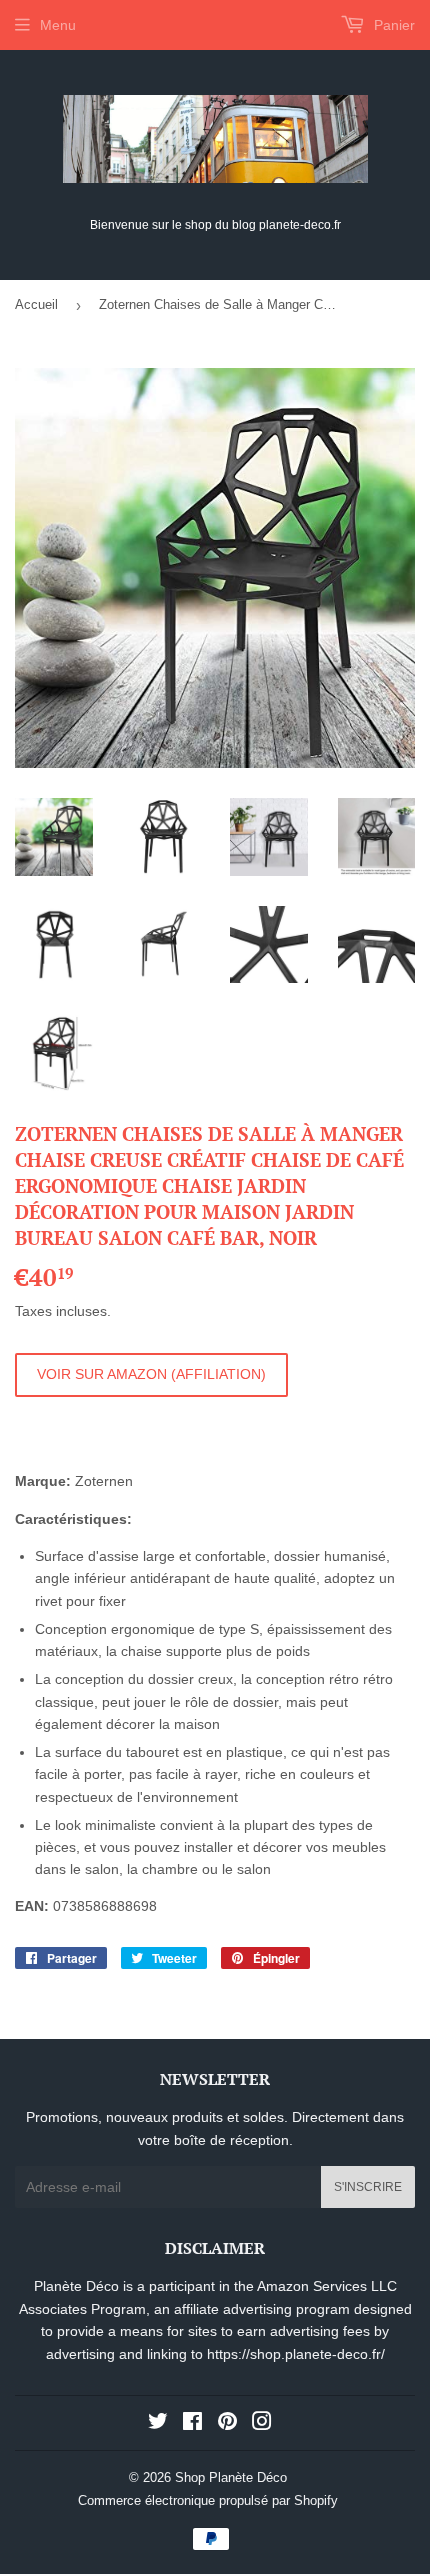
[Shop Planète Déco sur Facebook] (192, 2424)
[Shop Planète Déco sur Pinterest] (227, 2424)
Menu (58, 25)
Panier (392, 25)
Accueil (36, 304)
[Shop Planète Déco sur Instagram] (262, 2424)
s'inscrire (368, 2187)
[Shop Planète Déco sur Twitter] (158, 2424)
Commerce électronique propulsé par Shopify (208, 2500)
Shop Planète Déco (231, 2477)
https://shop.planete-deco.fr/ (296, 2354)
